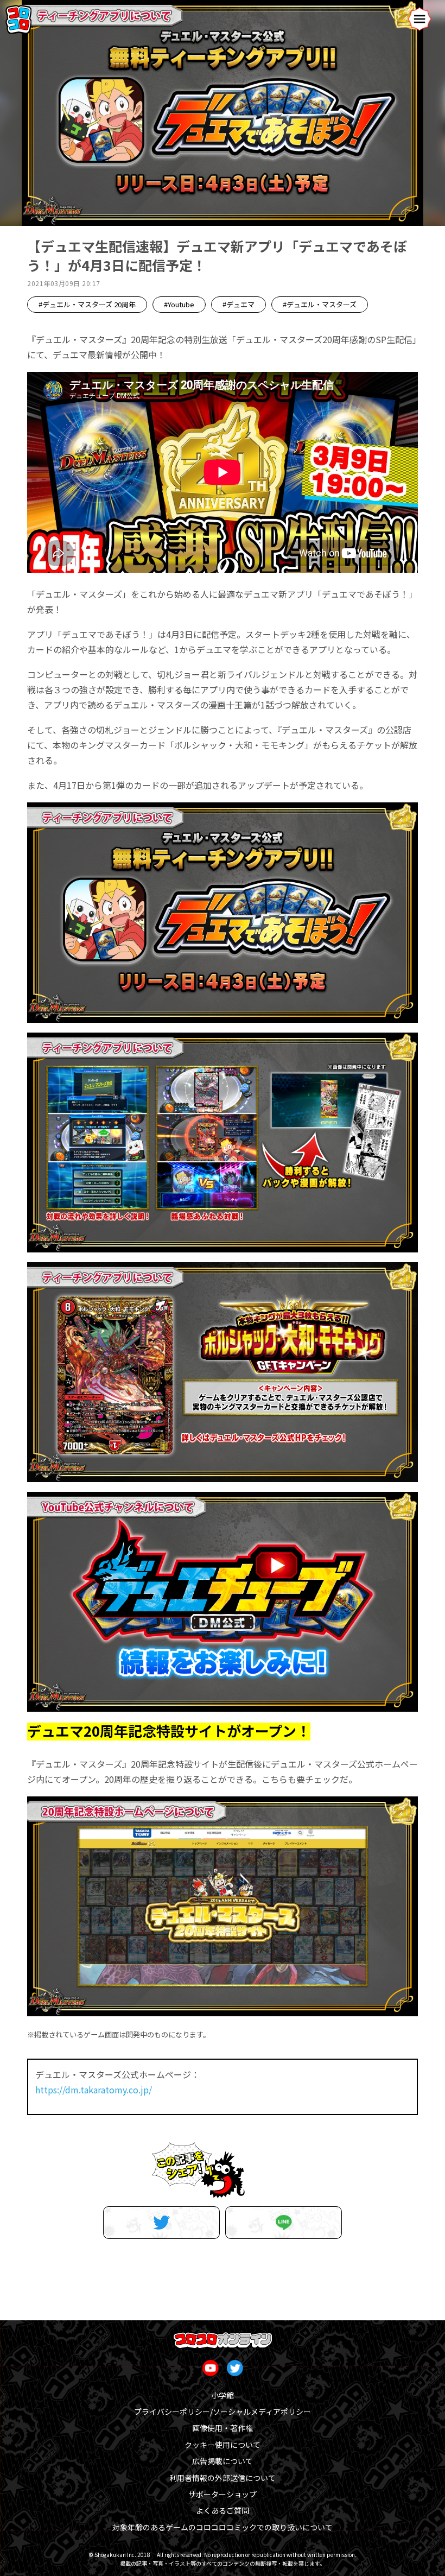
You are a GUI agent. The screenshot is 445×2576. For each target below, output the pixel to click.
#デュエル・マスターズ (320, 304)
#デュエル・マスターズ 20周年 (87, 304)
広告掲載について (223, 2461)
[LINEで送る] (284, 2223)
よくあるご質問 (223, 2510)
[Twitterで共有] (161, 2223)
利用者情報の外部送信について (223, 2478)
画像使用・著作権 (223, 2428)
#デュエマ (239, 304)
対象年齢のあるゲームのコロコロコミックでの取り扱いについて (223, 2527)
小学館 (223, 2395)
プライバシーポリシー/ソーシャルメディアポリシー (223, 2412)
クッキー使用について (223, 2445)
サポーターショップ (223, 2494)
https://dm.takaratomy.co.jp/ (94, 2090)
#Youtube (179, 304)
